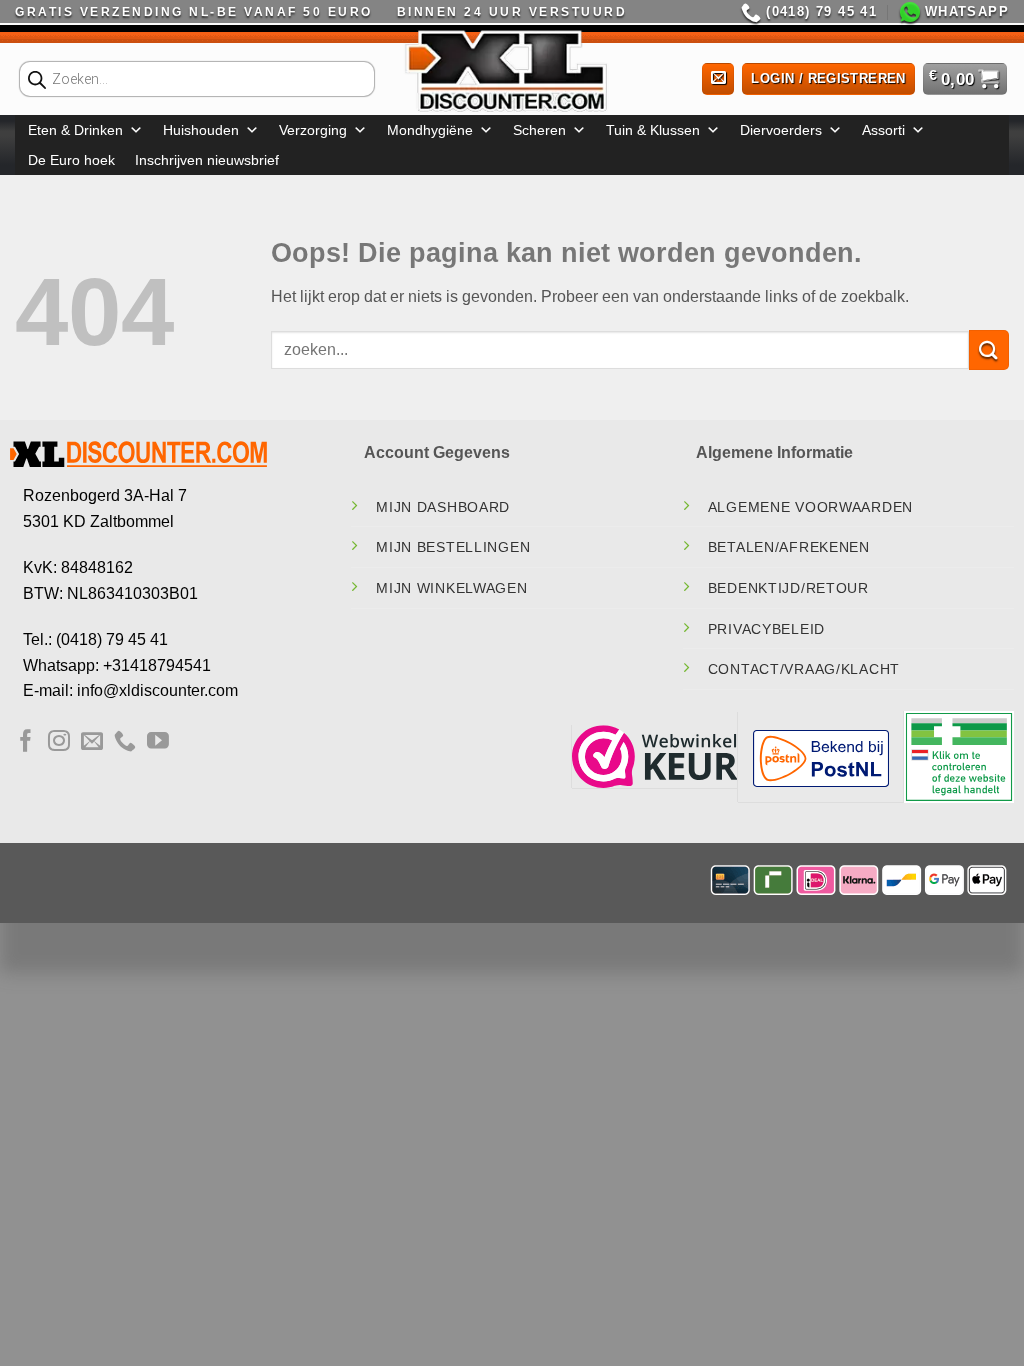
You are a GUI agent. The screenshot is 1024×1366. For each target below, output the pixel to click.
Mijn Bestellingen (453, 547)
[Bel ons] (125, 742)
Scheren (539, 130)
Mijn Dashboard (443, 507)
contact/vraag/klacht (804, 669)
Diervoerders (781, 130)
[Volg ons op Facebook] (26, 742)
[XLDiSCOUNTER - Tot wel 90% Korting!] (512, 70)
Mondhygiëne (430, 130)
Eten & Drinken (75, 130)
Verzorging (313, 130)
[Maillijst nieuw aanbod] (718, 79)
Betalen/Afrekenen (789, 547)
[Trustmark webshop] (655, 755)
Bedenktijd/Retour (788, 588)
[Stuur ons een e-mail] (92, 742)
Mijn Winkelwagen (452, 588)
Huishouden (201, 130)
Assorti (883, 130)
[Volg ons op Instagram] (59, 742)
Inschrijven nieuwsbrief (207, 160)
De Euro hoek (71, 160)
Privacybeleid (766, 629)
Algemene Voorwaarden (810, 507)
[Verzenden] (989, 349)
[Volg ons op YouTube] (158, 742)
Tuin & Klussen (653, 130)
